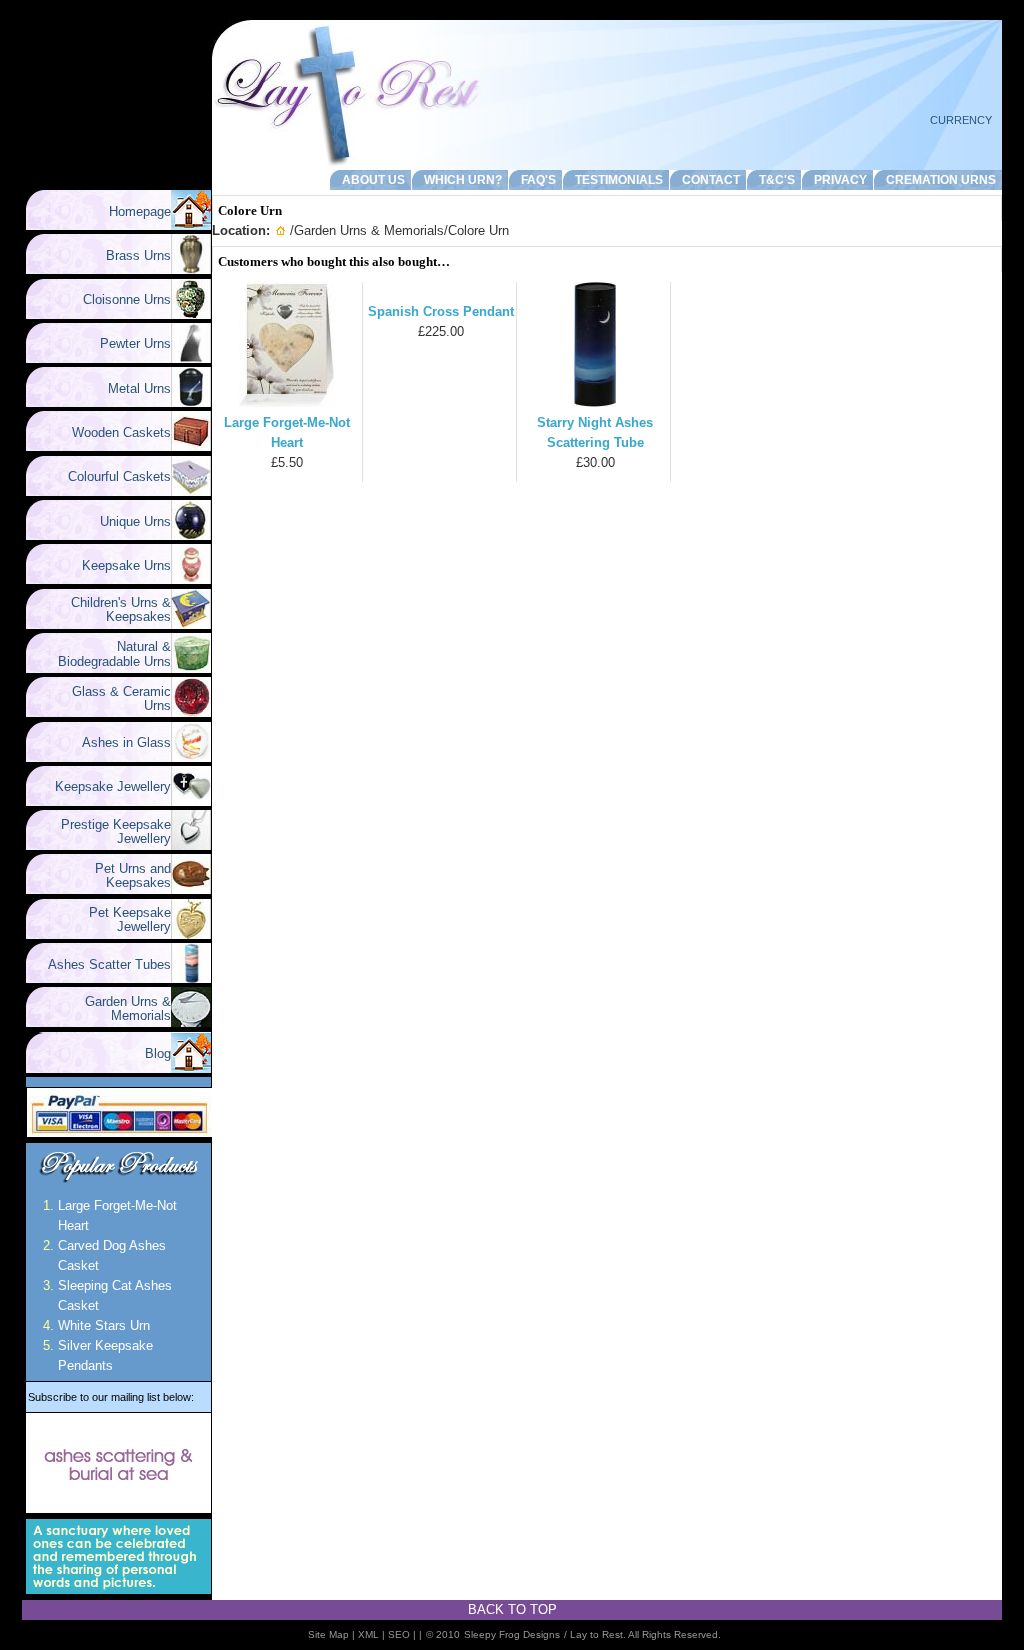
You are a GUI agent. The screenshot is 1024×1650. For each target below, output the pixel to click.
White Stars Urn (104, 1325)
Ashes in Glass (118, 742)
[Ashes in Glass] (191, 757)
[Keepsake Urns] (191, 579)
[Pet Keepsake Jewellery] (191, 934)
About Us (370, 180)
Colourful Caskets (111, 476)
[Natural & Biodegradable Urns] (191, 668)
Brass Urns (130, 255)
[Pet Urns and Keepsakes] (191, 889)
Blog (158, 1053)
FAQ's (535, 180)
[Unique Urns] (191, 535)
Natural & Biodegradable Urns (114, 653)
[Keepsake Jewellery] (191, 801)
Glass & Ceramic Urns (113, 698)
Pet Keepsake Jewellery (122, 919)
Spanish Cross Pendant (441, 311)
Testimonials (616, 180)
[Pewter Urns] (191, 358)
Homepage (140, 211)
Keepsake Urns (118, 565)
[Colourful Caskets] (191, 491)
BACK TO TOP (512, 1609)
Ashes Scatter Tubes (101, 964)
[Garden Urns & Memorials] (191, 1022)
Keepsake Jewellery (105, 786)
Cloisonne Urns (119, 299)
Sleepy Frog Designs (512, 1634)
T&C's (774, 180)
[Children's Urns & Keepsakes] (191, 624)
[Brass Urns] (191, 269)
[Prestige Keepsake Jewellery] (191, 845)
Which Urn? (460, 180)
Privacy (837, 180)
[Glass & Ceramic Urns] (191, 712)
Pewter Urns (127, 343)
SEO (399, 1634)
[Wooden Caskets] (191, 446)
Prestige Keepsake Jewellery (108, 831)
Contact (708, 180)
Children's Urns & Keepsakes (113, 609)
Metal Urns (131, 388)
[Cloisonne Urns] (191, 314)
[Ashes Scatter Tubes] (191, 978)
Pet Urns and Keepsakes (125, 875)
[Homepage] (191, 225)
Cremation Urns (938, 180)
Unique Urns (127, 521)
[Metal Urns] (191, 402)
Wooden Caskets (113, 432)
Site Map (328, 1634)
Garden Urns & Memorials (120, 1008)
